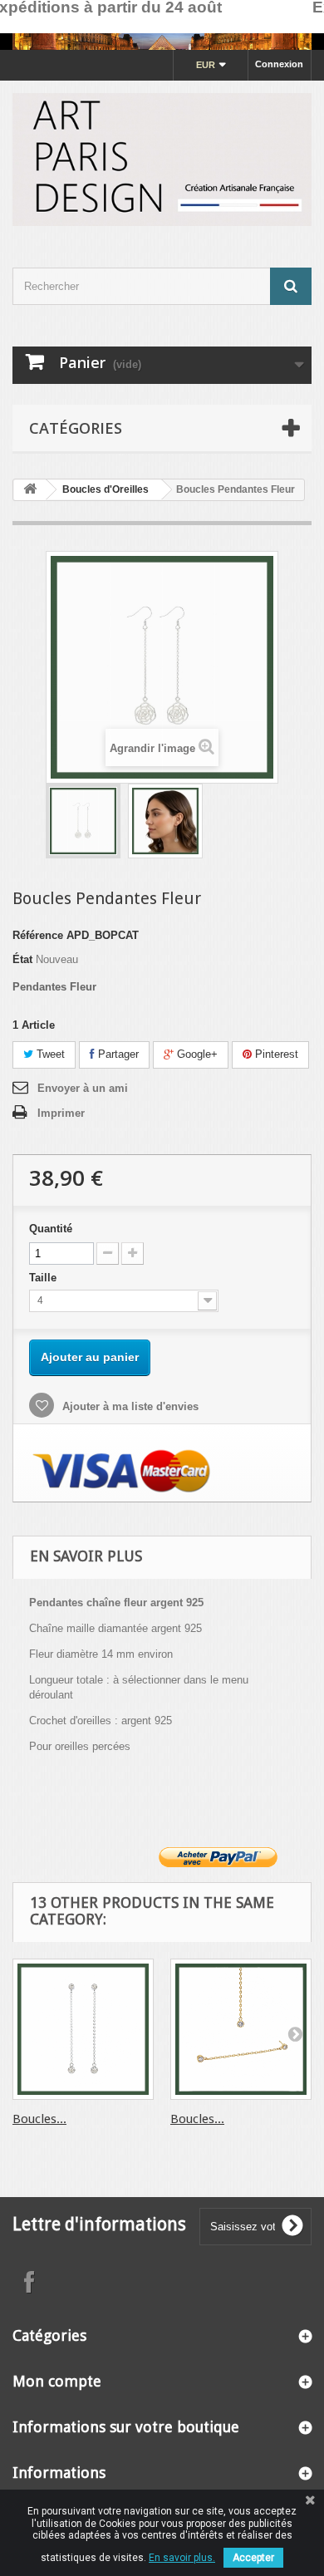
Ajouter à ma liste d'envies (129, 1406)
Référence (38, 935)
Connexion (279, 64)
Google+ (196, 1054)
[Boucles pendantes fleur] (83, 821)
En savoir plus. (182, 2558)
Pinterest (275, 1054)
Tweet (49, 1054)
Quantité (51, 1229)
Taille (44, 1278)
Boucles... (39, 2119)
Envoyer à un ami (83, 1088)
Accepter (253, 2558)
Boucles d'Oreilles (106, 489)
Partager (117, 1054)
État (22, 959)
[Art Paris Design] (162, 160)
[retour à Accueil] (30, 490)
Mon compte (57, 2381)
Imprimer (61, 1113)
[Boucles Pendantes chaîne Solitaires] (83, 2029)
